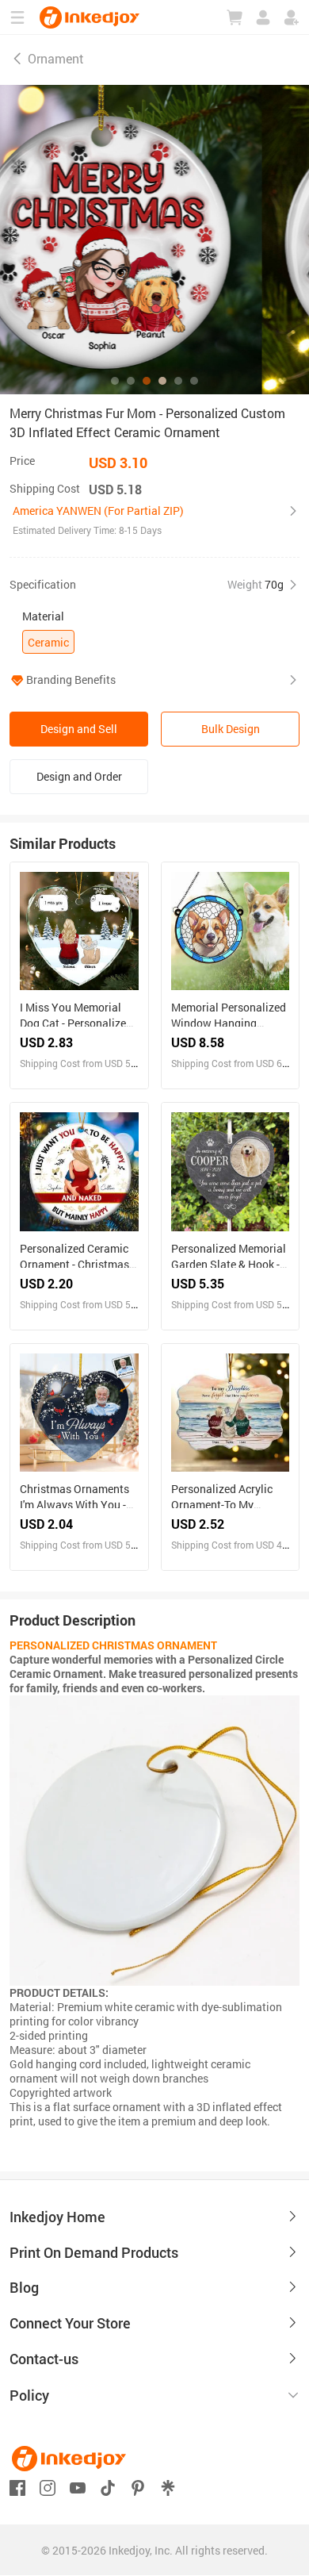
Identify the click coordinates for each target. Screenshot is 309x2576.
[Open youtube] (78, 2486)
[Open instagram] (48, 2486)
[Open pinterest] (138, 2486)
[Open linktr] (168, 2486)
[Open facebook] (17, 2486)
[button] (154, 520)
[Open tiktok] (108, 2486)
